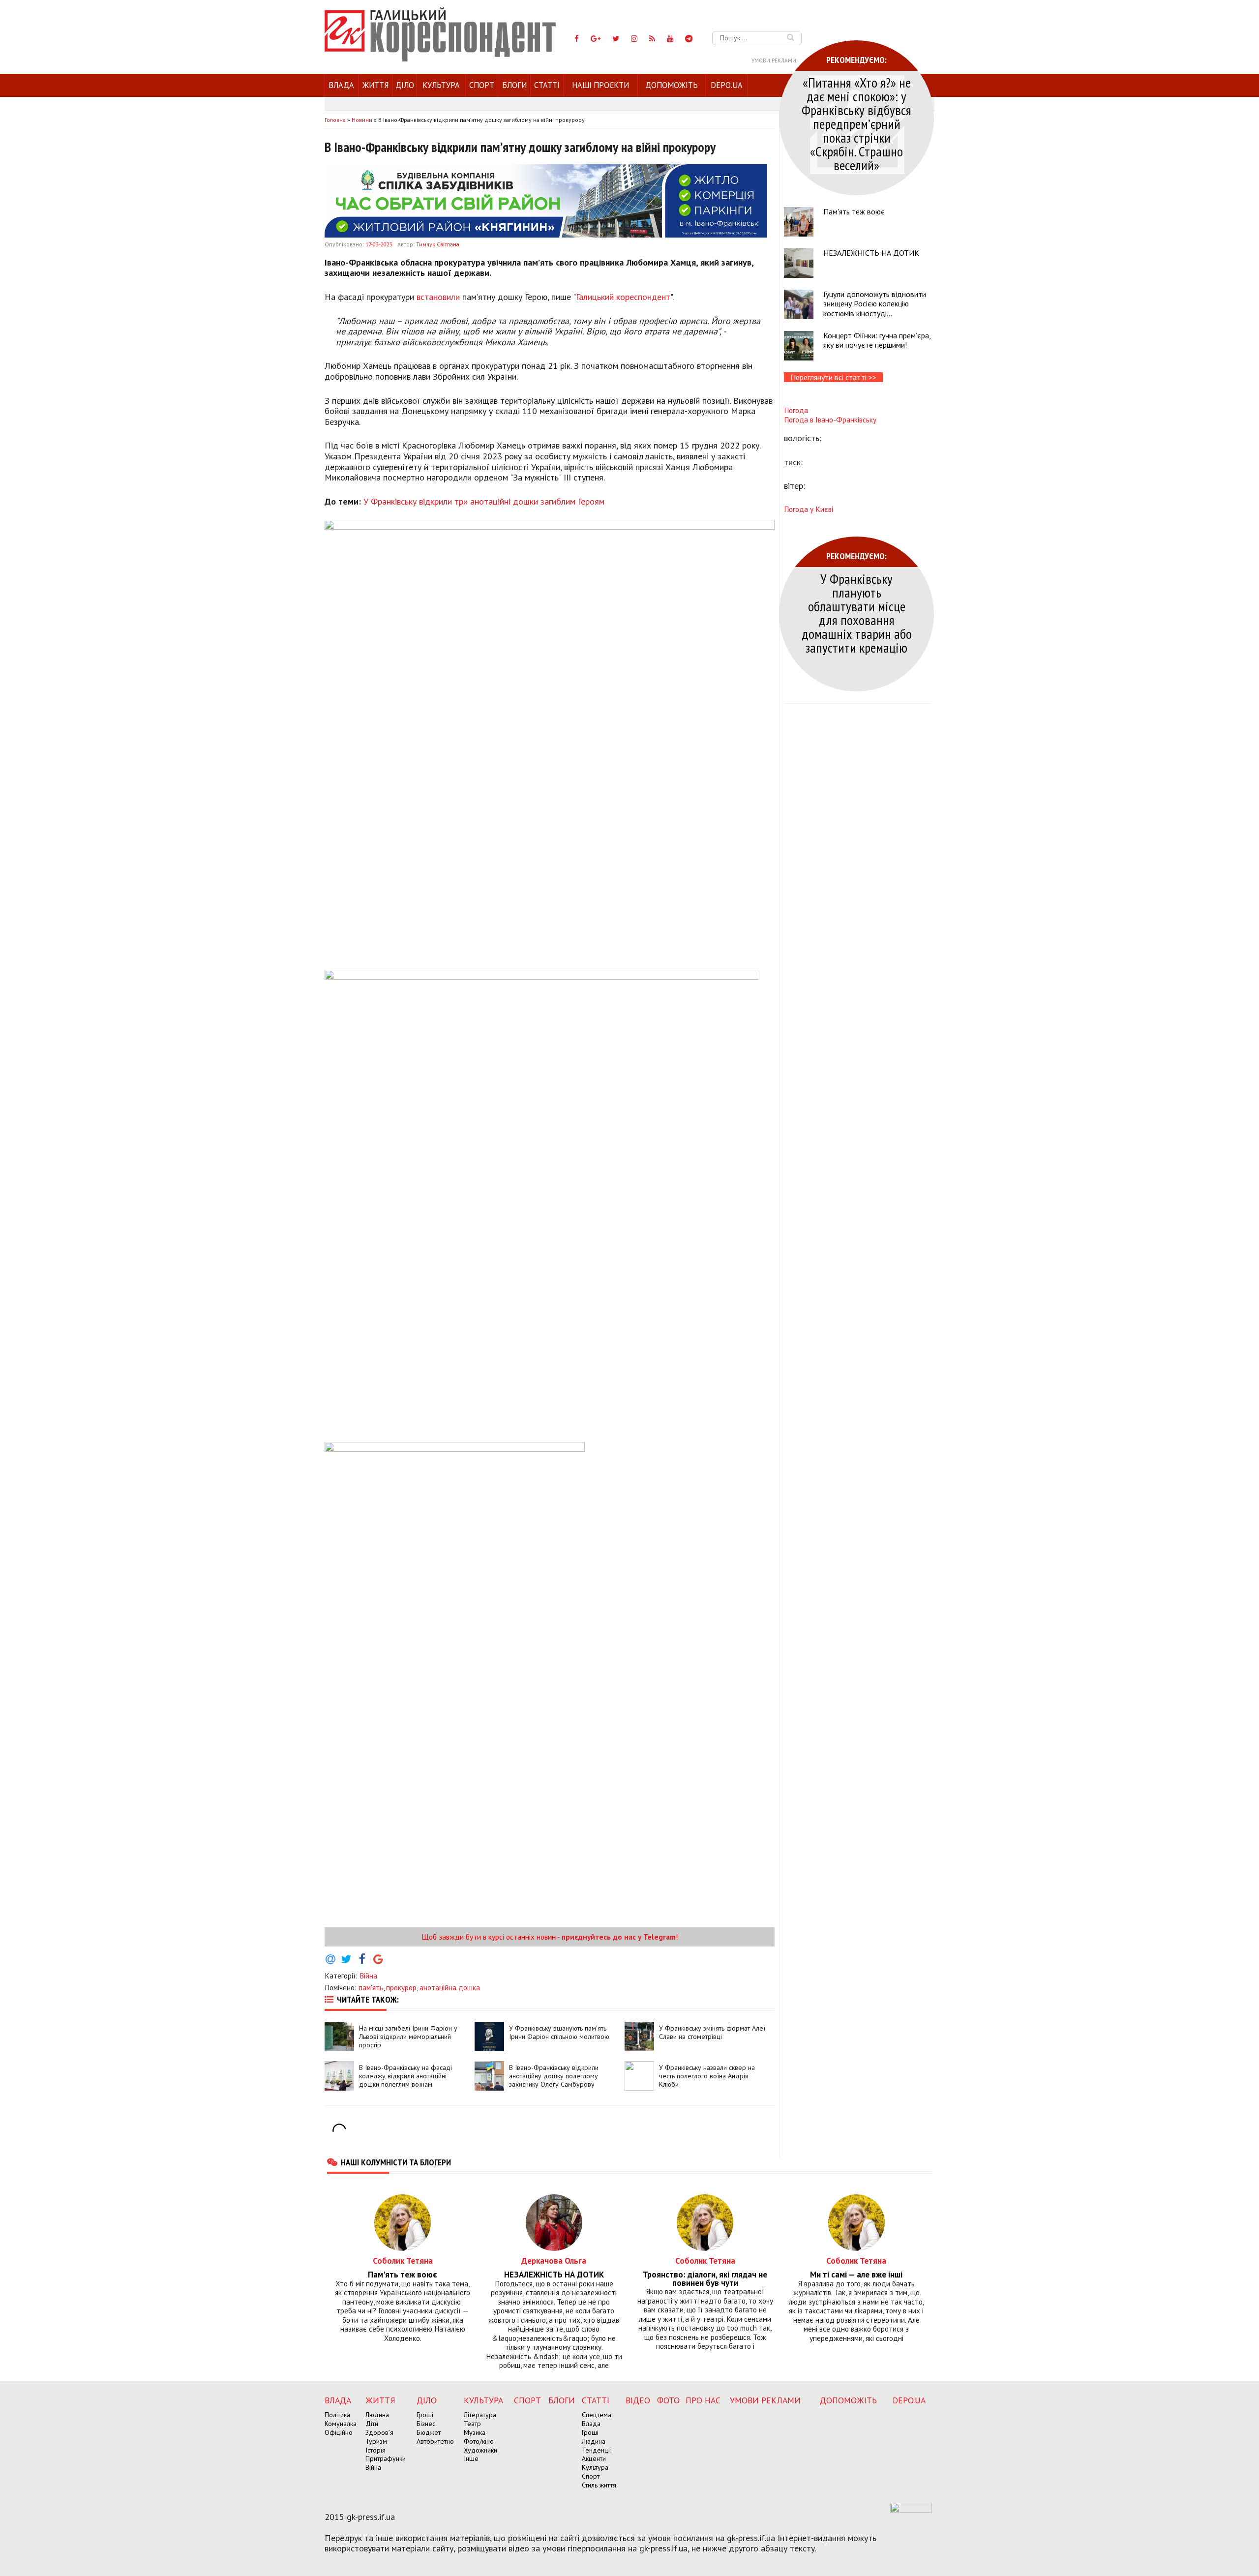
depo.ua (727, 85)
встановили (438, 297)
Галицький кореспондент (623, 297)
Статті (547, 85)
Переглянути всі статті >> (833, 377)
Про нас (703, 2400)
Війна (368, 1976)
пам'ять (371, 1987)
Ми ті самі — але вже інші (856, 2275)
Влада (341, 85)
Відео (638, 2400)
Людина (377, 2415)
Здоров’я (379, 2432)
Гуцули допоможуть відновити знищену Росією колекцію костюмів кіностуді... (875, 303)
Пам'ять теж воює (854, 211)
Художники (480, 2450)
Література (480, 2415)
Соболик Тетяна (403, 2261)
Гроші (425, 2415)
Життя (375, 85)
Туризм (376, 2441)
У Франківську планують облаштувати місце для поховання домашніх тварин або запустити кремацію (857, 613)
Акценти (594, 2458)
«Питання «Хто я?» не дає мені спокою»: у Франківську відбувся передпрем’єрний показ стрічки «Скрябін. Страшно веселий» (856, 124)
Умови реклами (774, 60)
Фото (668, 2400)
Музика (475, 2432)
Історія (375, 2450)
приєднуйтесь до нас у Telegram (619, 1937)
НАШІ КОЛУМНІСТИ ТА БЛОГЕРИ (396, 2162)
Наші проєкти (600, 85)
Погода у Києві (809, 509)
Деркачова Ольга (554, 2261)
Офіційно (339, 2432)
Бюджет (429, 2432)
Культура (441, 85)
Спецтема (597, 2415)
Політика (337, 2415)
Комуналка (341, 2424)
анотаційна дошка (450, 1987)
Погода (796, 410)
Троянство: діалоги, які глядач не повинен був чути (705, 2279)
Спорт (482, 85)
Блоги (514, 85)
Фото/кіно (479, 2441)
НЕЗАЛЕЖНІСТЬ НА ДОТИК (871, 253)
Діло (405, 85)
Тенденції (597, 2450)
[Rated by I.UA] (911, 2510)
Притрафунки (386, 2458)
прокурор (401, 1987)
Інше (471, 2458)
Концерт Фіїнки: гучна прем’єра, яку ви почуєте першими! (877, 340)
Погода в (830, 419)
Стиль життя (599, 2485)
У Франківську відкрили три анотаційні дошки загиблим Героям (484, 501)
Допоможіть (672, 85)
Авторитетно (435, 2441)
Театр (472, 2424)
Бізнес (426, 2424)
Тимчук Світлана (438, 244)
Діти (372, 2424)
